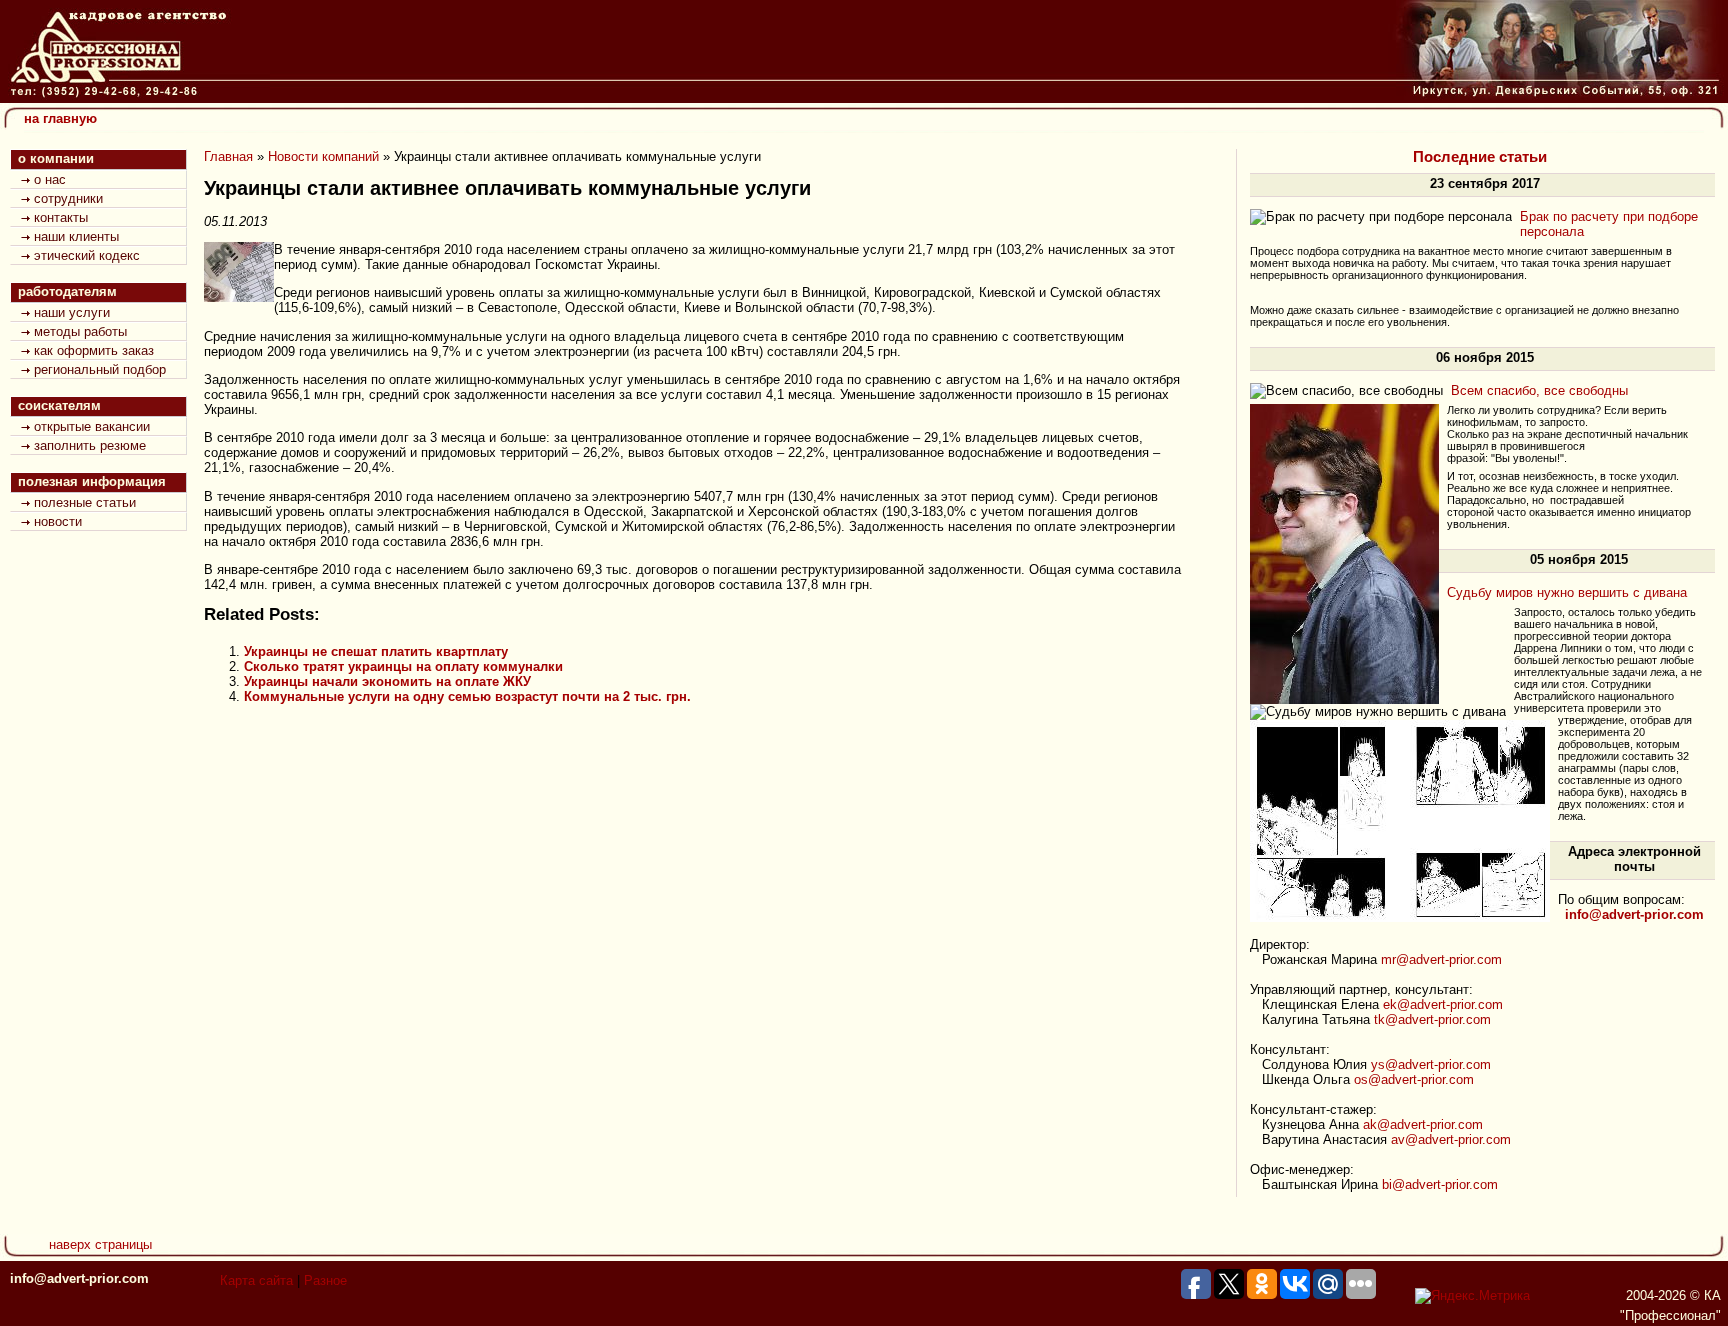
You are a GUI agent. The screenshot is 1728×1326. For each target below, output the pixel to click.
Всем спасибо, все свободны (1539, 390)
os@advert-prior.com (1414, 1079)
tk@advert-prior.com (1432, 1019)
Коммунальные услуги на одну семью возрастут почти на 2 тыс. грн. (467, 696)
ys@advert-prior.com (1431, 1064)
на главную (60, 118)
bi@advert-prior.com (1440, 1184)
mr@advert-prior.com (1441, 959)
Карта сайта (256, 1280)
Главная (228, 156)
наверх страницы (100, 1244)
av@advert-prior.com (1451, 1139)
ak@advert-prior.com (1423, 1124)
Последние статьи (1480, 157)
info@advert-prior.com (79, 1278)
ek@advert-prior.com (1443, 1004)
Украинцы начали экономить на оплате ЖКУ (387, 681)
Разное (325, 1280)
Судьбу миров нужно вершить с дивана (1567, 592)
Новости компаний (323, 156)
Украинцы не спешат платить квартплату (376, 651)
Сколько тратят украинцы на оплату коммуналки (403, 666)
